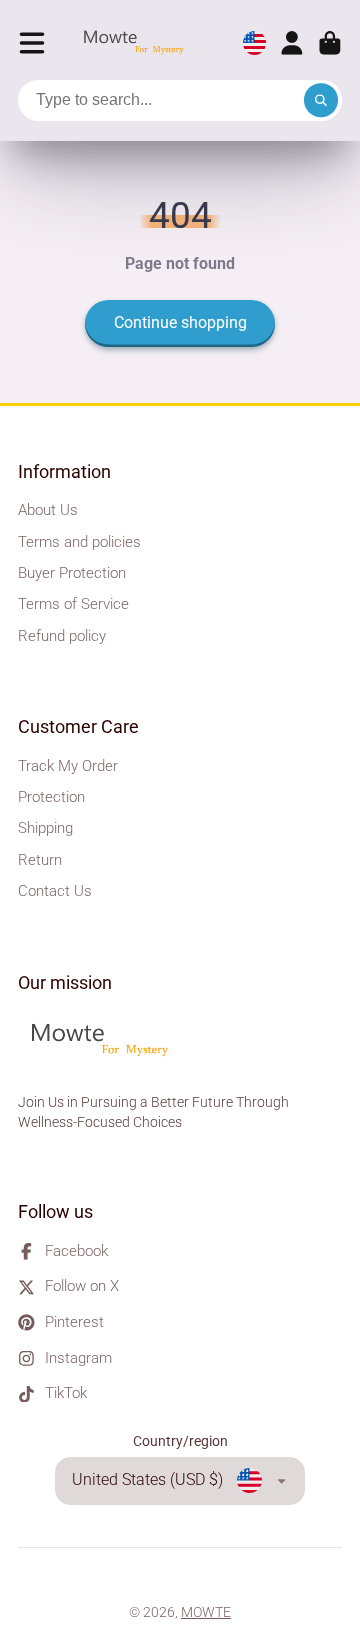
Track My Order (68, 766)
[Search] (321, 101)
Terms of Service (73, 604)
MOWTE (206, 1612)
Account (292, 43)
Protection (51, 797)
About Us (48, 510)
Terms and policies (79, 542)
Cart (330, 43)
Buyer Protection (72, 573)
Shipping (45, 828)
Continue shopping (180, 322)
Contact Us (55, 891)
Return (40, 860)
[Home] (139, 43)
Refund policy (62, 636)
